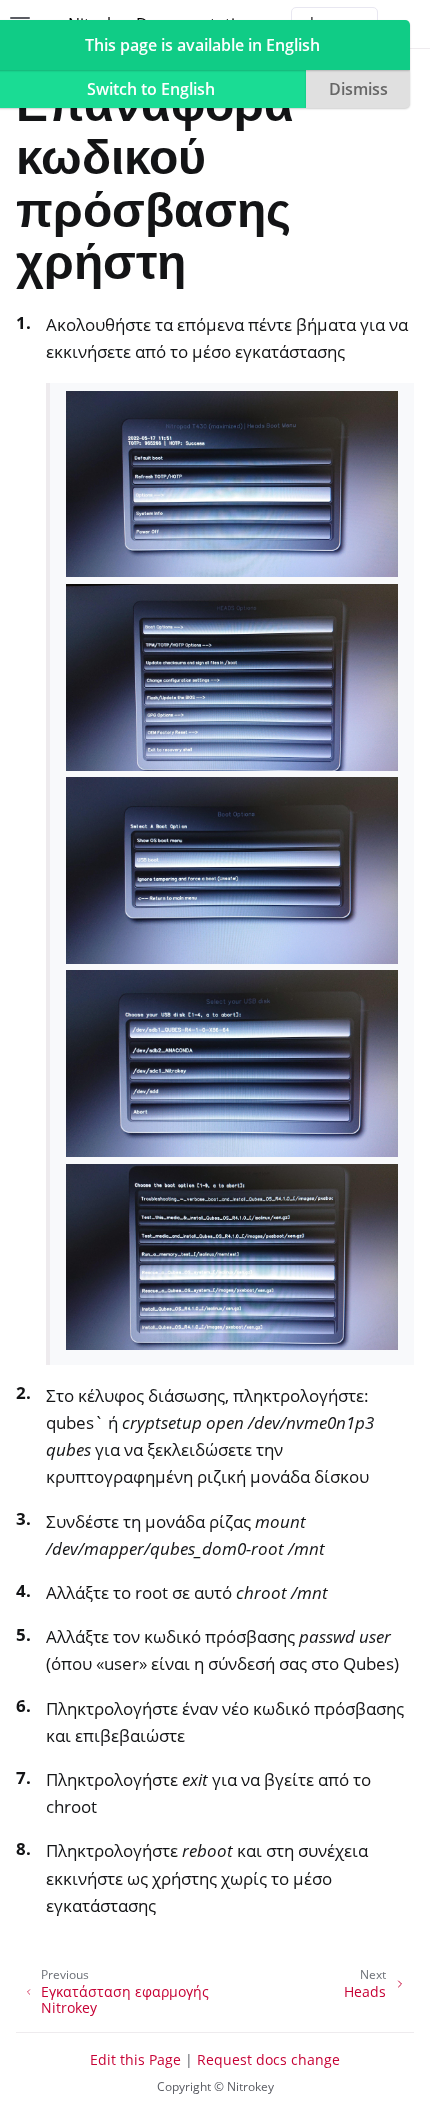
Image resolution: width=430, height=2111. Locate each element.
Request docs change (268, 2059)
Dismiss (358, 89)
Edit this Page (135, 2059)
